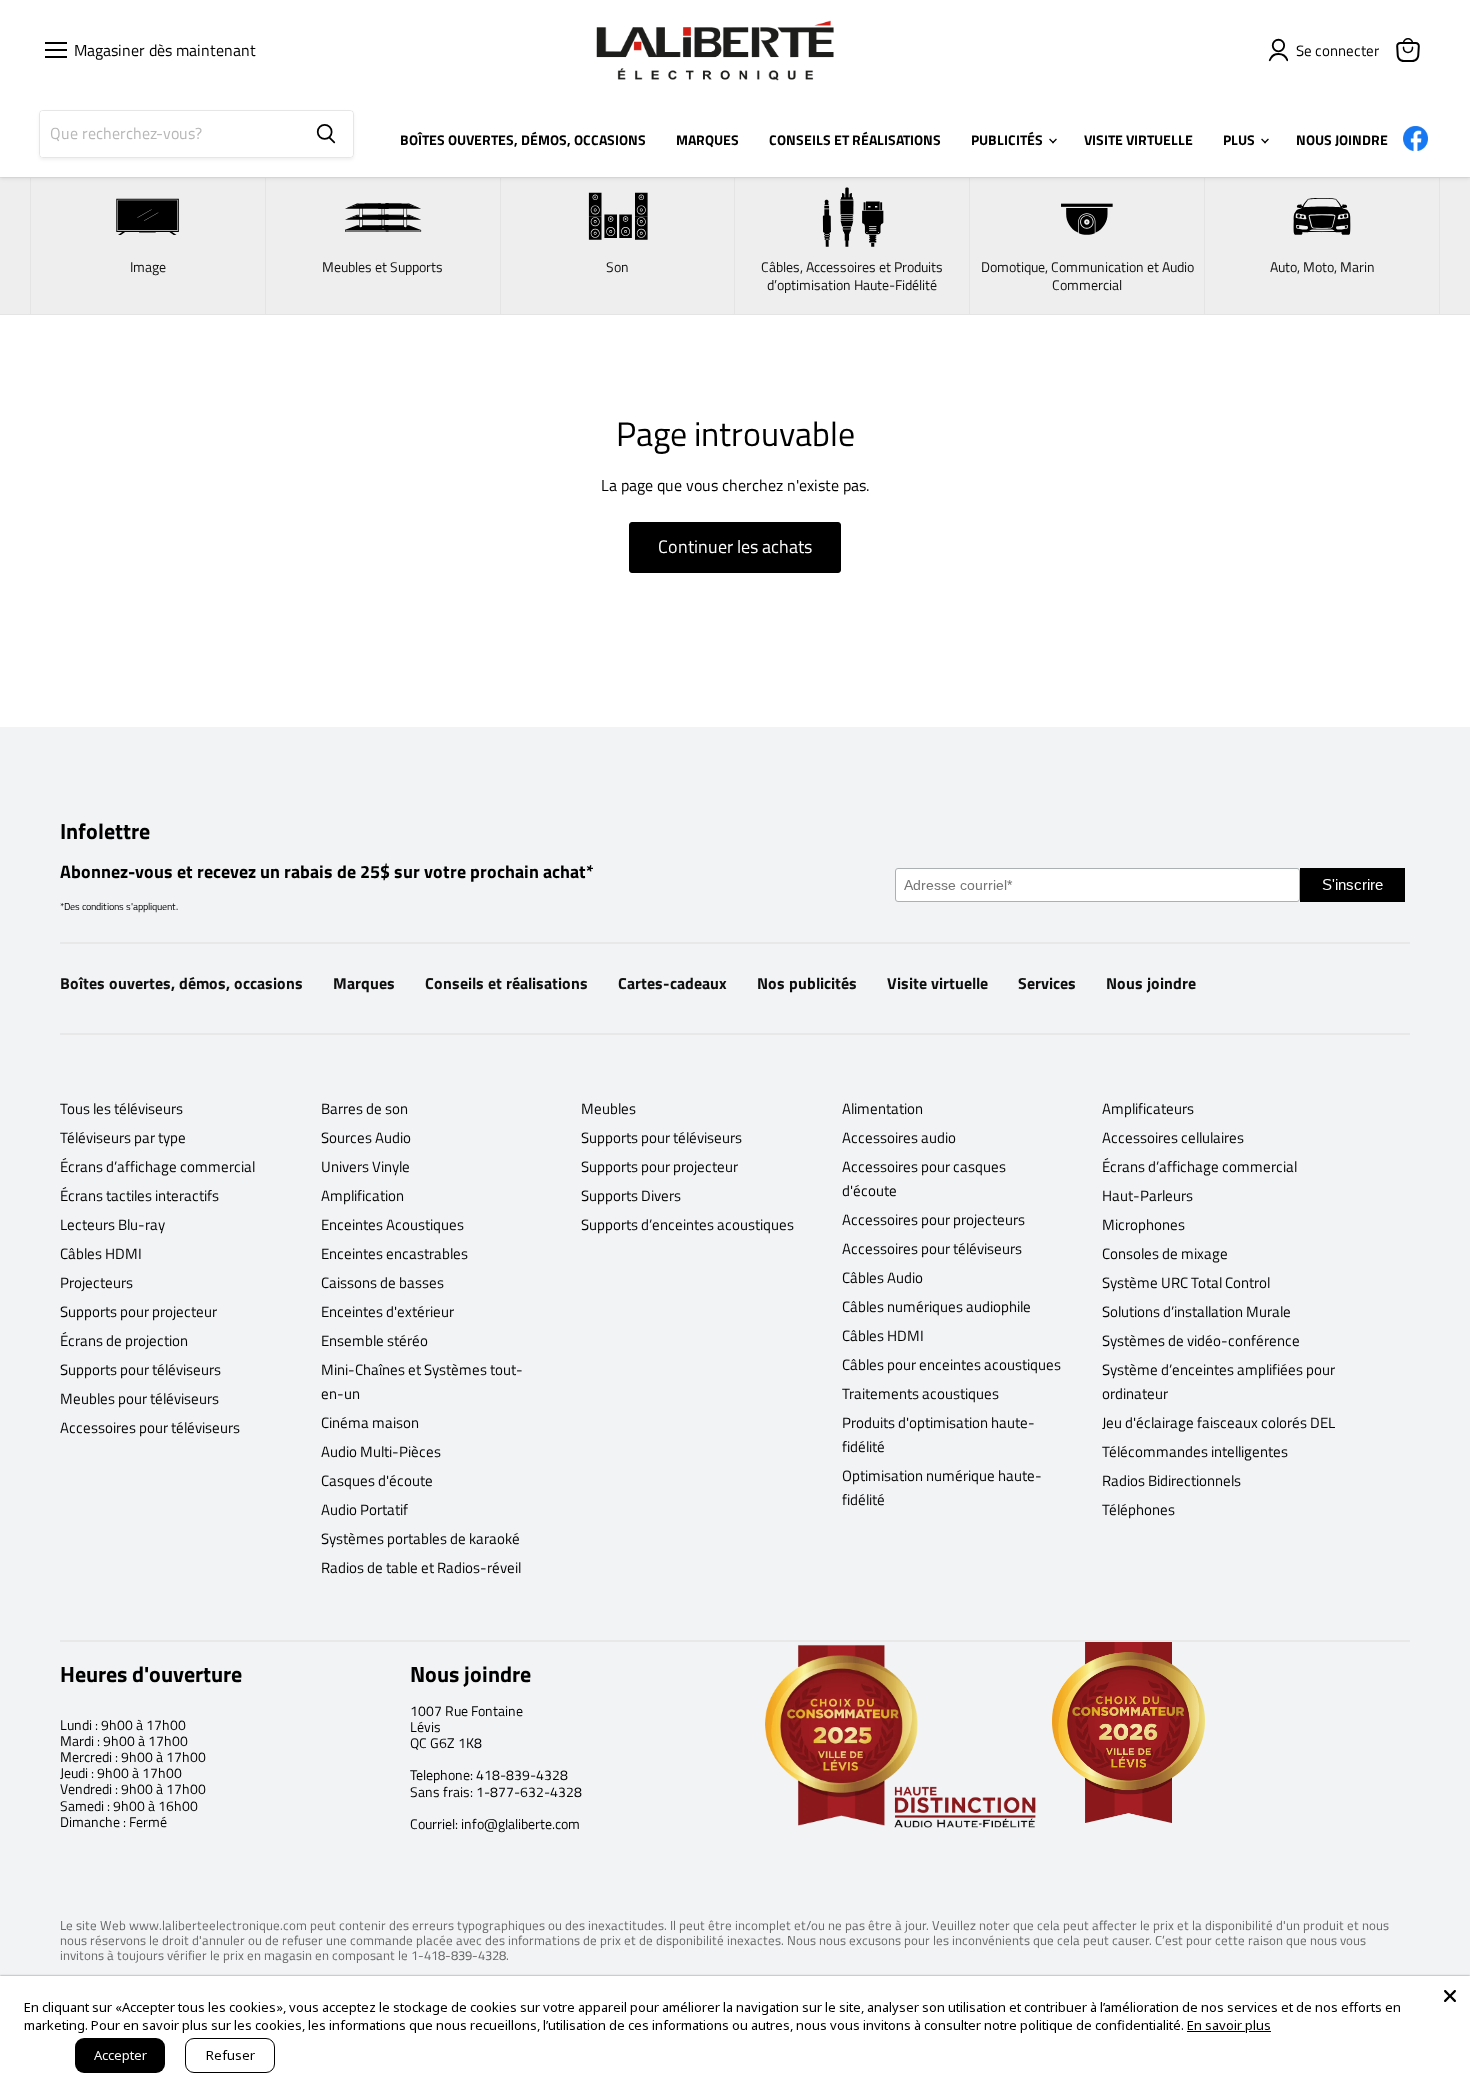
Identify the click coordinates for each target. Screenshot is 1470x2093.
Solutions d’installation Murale (1196, 1311)
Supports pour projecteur (138, 1311)
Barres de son (364, 1108)
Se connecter (1337, 50)
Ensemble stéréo (374, 1340)
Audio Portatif (364, 1509)
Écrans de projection (124, 1340)
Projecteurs (96, 1282)
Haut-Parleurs (1147, 1195)
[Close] (1450, 1996)
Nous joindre (1151, 983)
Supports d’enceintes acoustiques (687, 1224)
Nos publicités (807, 983)
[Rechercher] (326, 134)
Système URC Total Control (1186, 1282)
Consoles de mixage (1165, 1253)
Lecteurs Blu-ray (112, 1224)
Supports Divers (631, 1195)
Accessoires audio (899, 1137)
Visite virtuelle (937, 983)
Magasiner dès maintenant (161, 50)
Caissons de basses (382, 1282)
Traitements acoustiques (920, 1393)
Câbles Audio (882, 1277)
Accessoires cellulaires (1173, 1137)
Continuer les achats (735, 546)
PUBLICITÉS (1008, 139)
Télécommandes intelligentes (1195, 1451)
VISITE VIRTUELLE (1138, 139)
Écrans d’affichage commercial (157, 1166)
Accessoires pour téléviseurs (150, 1427)
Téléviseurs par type (123, 1137)
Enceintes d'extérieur (387, 1311)
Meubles (608, 1108)
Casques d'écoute (377, 1480)
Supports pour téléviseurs (140, 1369)
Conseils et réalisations (506, 983)
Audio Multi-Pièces (381, 1451)
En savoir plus (1229, 2025)
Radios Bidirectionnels (1171, 1480)
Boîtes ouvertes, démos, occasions (181, 983)
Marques (364, 983)
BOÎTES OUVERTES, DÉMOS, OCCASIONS (523, 139)
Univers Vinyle (365, 1166)
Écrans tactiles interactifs (139, 1195)
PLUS (1240, 139)
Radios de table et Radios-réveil (421, 1567)
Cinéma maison (370, 1422)
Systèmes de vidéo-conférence (1201, 1340)
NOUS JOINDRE (1342, 139)
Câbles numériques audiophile (936, 1306)
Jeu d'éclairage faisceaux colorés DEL (1218, 1422)
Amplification (362, 1195)
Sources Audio (366, 1137)
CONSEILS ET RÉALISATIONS (855, 139)
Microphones (1143, 1224)
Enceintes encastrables (394, 1253)
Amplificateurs (1148, 1108)
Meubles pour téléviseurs (139, 1398)
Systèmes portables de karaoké (420, 1538)
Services (1047, 983)
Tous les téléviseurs (121, 1108)
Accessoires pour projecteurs (933, 1219)
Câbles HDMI (101, 1253)
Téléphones (1138, 1509)
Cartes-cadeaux (672, 983)
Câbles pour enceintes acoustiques (951, 1364)
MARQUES (707, 139)
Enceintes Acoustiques (392, 1224)
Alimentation (882, 1108)
